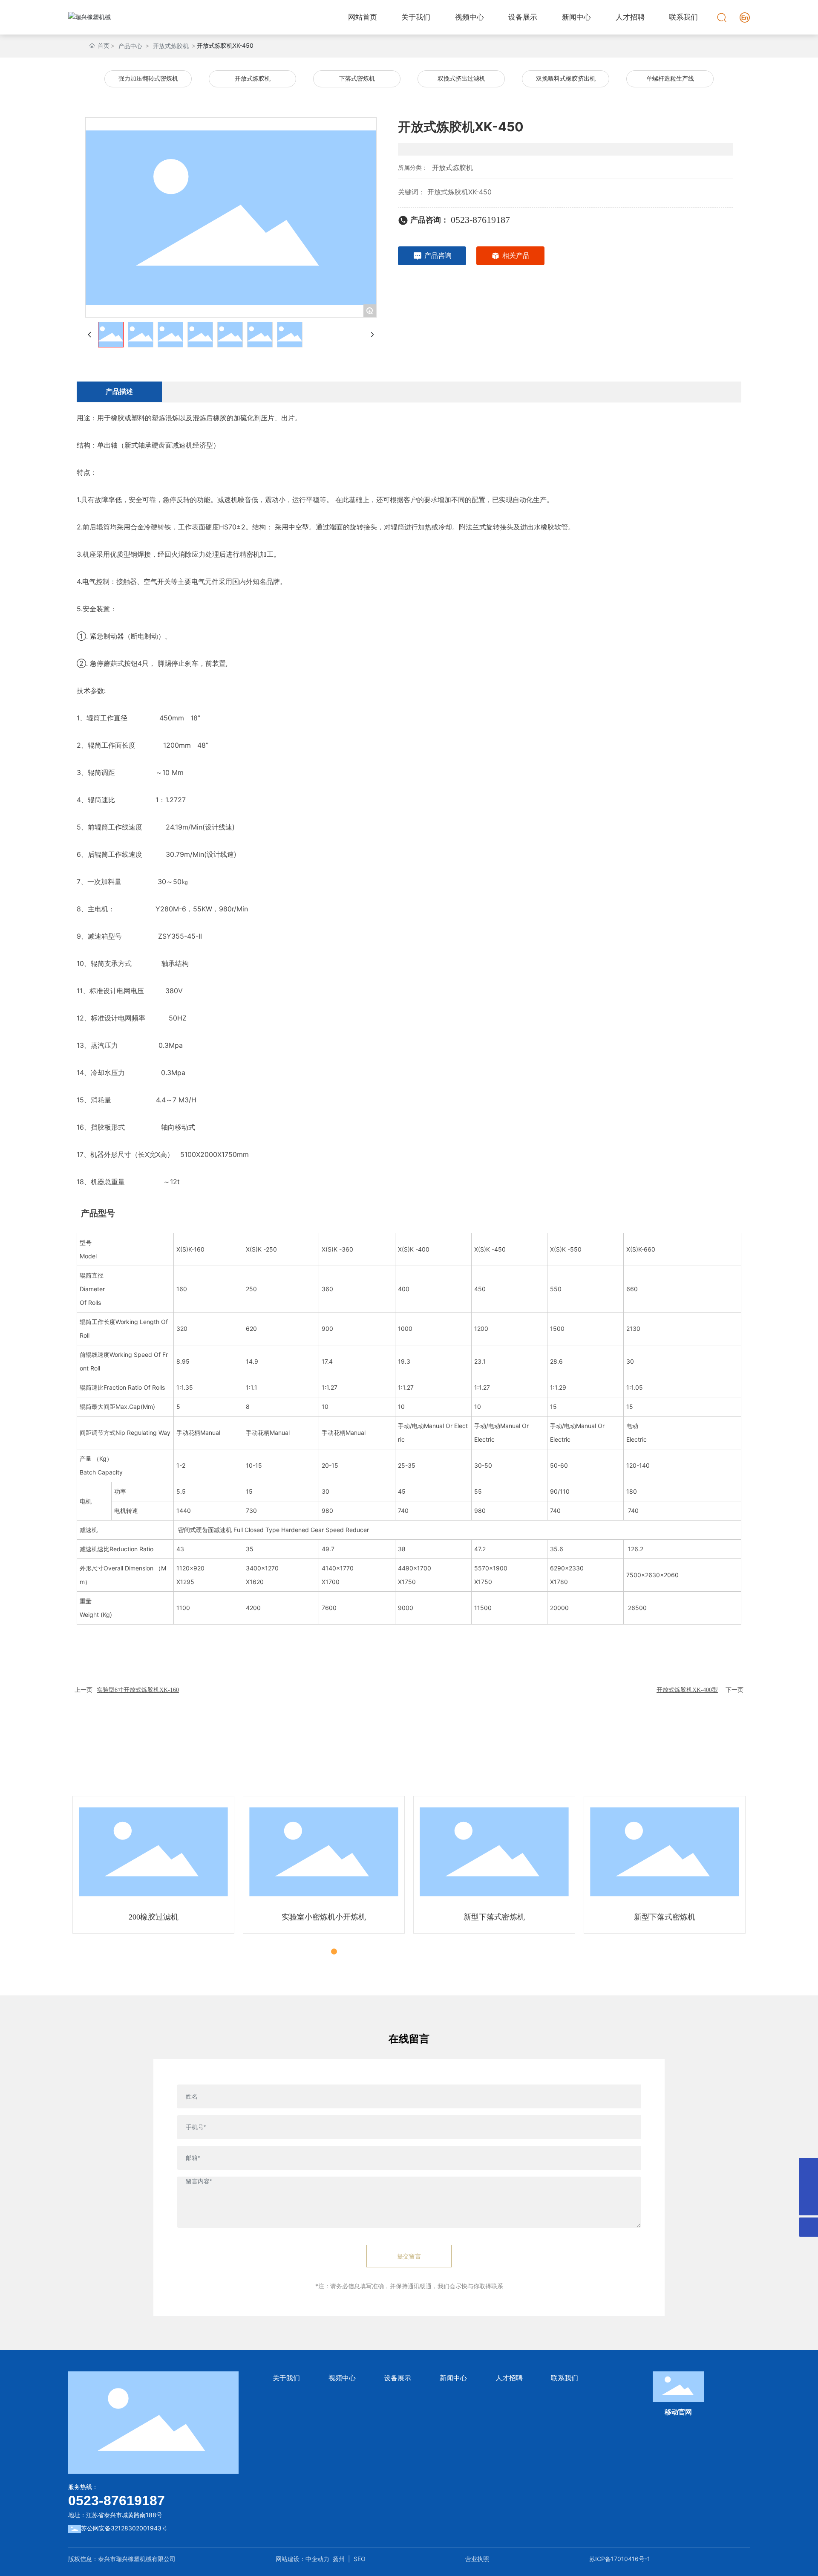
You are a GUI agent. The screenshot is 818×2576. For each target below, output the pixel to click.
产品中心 (130, 46)
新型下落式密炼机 (324, 1917)
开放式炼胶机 (171, 46)
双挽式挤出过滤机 (461, 79)
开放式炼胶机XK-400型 (687, 1690)
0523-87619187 (480, 220)
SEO (360, 2559)
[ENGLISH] (745, 16)
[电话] (808, 2167)
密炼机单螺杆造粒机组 (665, 1917)
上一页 (84, 1690)
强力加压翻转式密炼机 (148, 79)
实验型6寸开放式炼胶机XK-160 (138, 1690)
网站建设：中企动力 (302, 2559)
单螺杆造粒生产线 (670, 79)
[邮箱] (808, 2187)
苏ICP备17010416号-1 (620, 2559)
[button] (325, 1952)
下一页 (734, 1690)
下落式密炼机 (357, 79)
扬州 (339, 2559)
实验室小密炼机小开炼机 (153, 1917)
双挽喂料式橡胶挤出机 (566, 79)
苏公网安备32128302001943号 (124, 2528)
